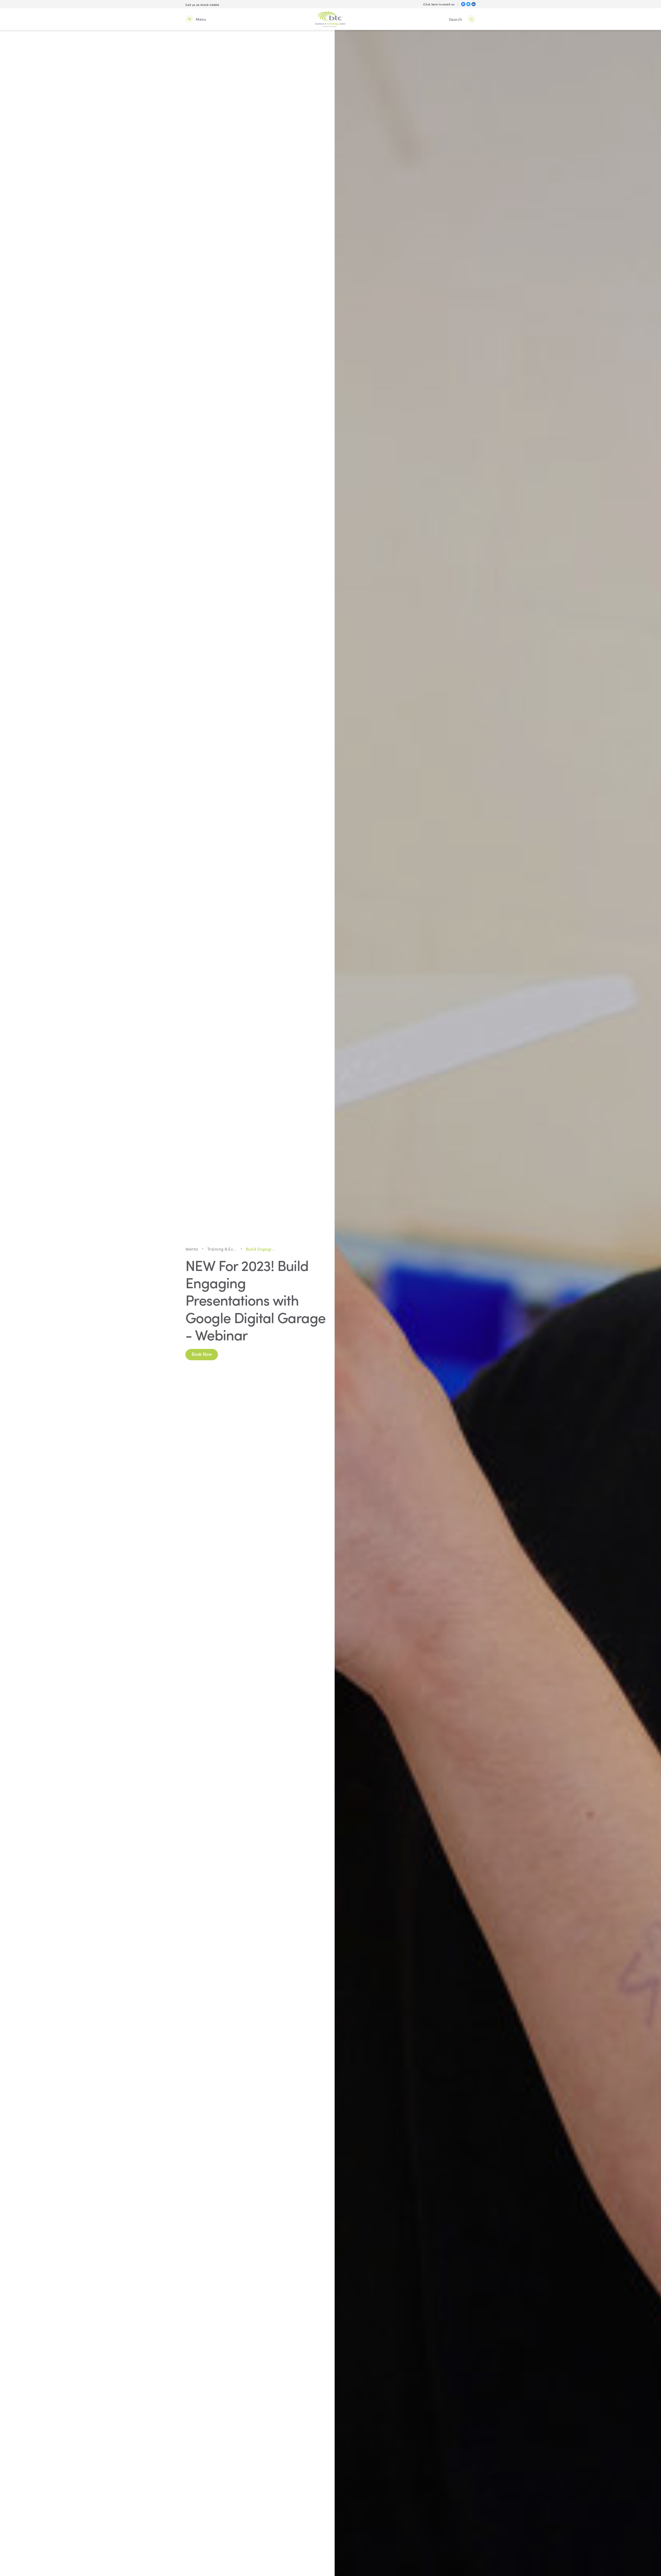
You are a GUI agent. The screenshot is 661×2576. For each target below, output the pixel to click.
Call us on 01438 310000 (202, 5)
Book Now (202, 1354)
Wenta (192, 1249)
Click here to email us (439, 4)
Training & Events (222, 1249)
